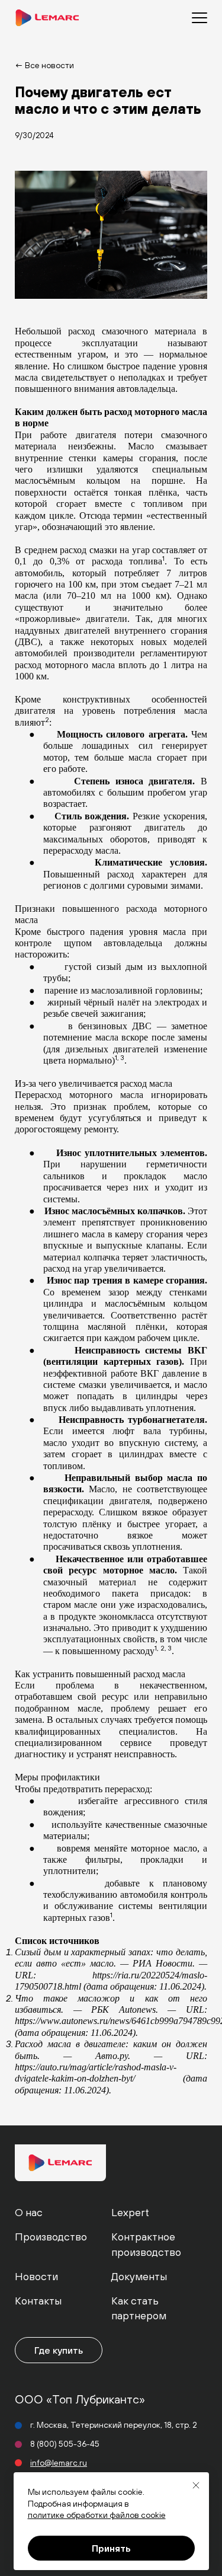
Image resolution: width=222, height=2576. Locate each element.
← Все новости (44, 65)
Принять (111, 2548)
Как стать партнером (139, 2308)
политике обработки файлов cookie (97, 2515)
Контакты (38, 2301)
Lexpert (130, 2212)
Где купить (59, 2350)
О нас (29, 2212)
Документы (139, 2276)
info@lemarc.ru (59, 2463)
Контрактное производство (146, 2244)
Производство (51, 2237)
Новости (36, 2276)
